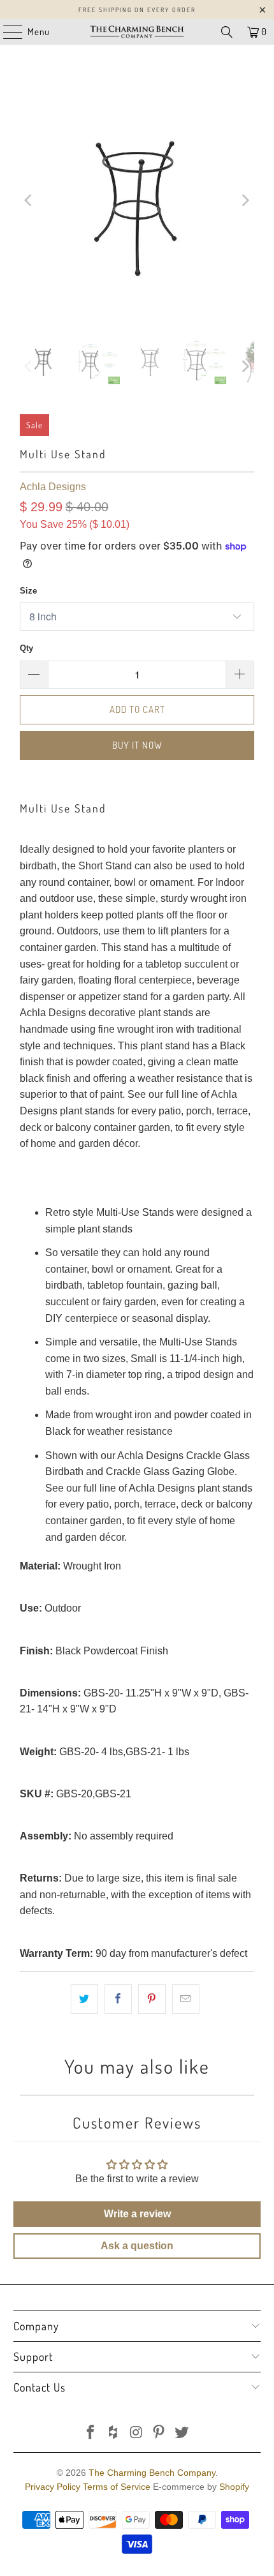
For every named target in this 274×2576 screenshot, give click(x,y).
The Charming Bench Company (152, 2473)
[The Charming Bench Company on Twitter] (182, 2433)
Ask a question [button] (137, 2246)
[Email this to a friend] (186, 1999)
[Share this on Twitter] (84, 1999)
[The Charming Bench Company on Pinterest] (159, 2433)
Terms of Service (117, 2487)
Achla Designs (53, 487)
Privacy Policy (53, 2487)
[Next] (245, 200)
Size (28, 591)
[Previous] (29, 200)
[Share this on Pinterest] (152, 1999)
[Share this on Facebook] (118, 1999)
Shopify (234, 2487)
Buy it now (137, 745)
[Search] (227, 32)
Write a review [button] (137, 2214)
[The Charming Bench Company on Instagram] (136, 2433)
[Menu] (6, 32)
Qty (26, 648)
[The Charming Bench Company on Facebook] (91, 2433)
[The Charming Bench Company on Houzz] (113, 2433)
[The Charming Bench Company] (137, 32)
